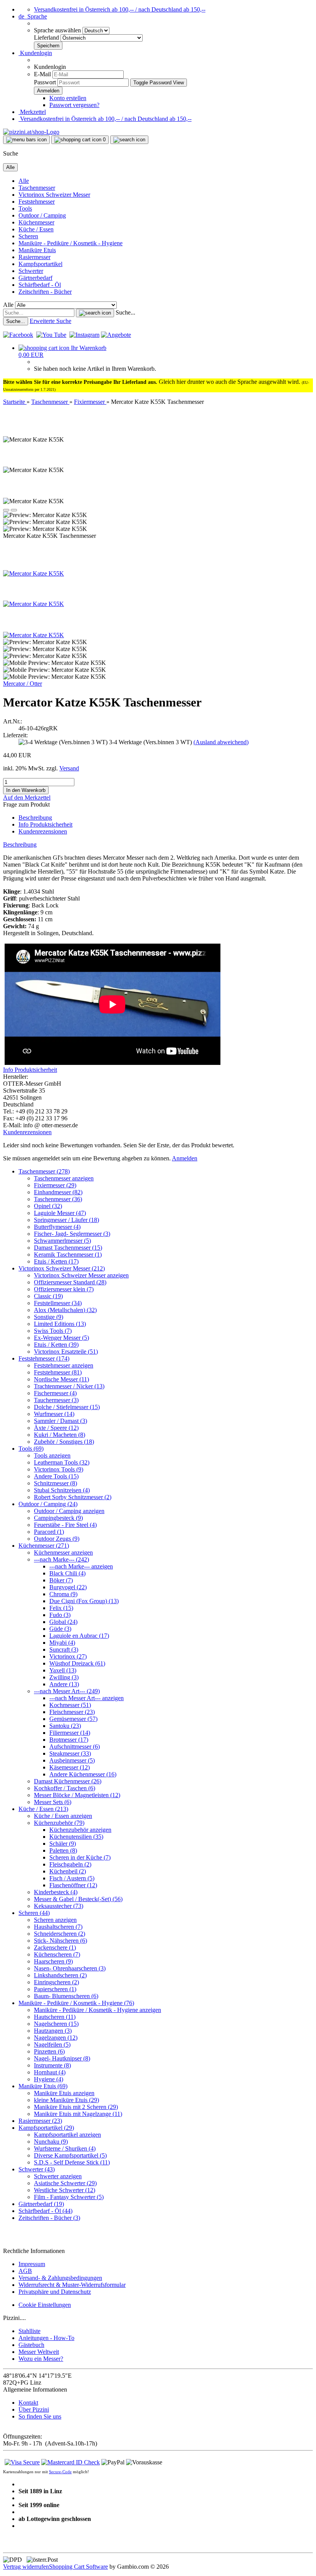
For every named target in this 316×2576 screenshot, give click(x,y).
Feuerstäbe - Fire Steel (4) (65, 1525)
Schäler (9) (63, 1844)
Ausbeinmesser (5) (72, 1760)
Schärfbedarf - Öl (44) (45, 2211)
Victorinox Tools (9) (59, 1469)
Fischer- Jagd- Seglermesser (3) (72, 1234)
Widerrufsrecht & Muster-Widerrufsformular (72, 2285)
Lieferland (47, 38)
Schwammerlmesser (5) (62, 1241)
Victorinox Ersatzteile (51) (66, 1352)
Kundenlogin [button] (35, 53)
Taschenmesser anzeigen (64, 1178)
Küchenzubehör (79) (59, 1823)
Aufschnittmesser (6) (75, 1747)
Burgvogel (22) (68, 1587)
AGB (25, 2271)
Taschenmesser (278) (44, 1171)
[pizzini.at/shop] (31, 132)
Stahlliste (29, 2331)
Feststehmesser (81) (58, 1372)
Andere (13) (64, 1684)
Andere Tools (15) (56, 1476)
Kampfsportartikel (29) (46, 2128)
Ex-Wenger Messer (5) (61, 1338)
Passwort (45, 82)
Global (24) (63, 1622)
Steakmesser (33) (70, 1753)
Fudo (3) (60, 1615)
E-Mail (42, 74)
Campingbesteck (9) (58, 1518)
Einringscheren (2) (56, 1982)
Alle (24, 181)
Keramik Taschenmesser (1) (68, 1255)
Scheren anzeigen (55, 1920)
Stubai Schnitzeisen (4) (62, 1490)
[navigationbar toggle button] (26, 140)
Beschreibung (35, 818)
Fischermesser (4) (55, 1393)
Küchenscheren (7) (57, 1954)
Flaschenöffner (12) (73, 1885)
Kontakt (28, 2403)
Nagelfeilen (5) (52, 2045)
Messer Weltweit (39, 2352)
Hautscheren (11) (55, 2017)
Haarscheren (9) (53, 1961)
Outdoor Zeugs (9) (57, 1539)
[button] (33, 16)
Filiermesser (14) (70, 1733)
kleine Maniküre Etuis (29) (66, 2100)
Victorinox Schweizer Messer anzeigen (81, 1275)
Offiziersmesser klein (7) (64, 1289)
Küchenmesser (36, 222)
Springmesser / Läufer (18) (66, 1220)
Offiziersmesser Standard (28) (70, 1282)
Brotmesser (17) (69, 1740)
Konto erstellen (68, 98)
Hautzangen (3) (53, 2031)
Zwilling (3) (64, 1677)
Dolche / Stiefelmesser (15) (67, 1407)
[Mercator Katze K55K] (34, 573)
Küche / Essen (36, 229)
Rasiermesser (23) (40, 2121)
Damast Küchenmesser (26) (68, 1781)
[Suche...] (95, 313)
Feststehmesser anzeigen (64, 1365)
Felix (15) (61, 1608)
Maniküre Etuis (37, 250)
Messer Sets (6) (53, 1802)
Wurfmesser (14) (54, 1414)
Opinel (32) (48, 1206)
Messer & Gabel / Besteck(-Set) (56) (78, 1899)
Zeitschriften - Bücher (45, 292)
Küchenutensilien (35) (76, 1837)
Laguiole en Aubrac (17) (79, 1636)
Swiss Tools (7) (53, 1331)
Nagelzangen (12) (56, 2038)
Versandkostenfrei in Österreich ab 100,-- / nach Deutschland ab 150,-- (120, 9)
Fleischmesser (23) (72, 1712)
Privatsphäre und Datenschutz (55, 2292)
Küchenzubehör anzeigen (80, 1830)
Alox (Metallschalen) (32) (65, 1310)
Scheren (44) (34, 1913)
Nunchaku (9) (51, 2142)
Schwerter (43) (37, 2169)
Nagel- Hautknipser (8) (62, 2058)
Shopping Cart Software (78, 2567)
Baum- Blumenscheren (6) (66, 1996)
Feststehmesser (37, 202)
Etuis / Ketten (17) (56, 1261)
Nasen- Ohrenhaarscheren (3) (70, 1968)
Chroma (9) (63, 1594)
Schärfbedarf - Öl (40, 285)
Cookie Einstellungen (45, 2305)
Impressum (32, 2264)
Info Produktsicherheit (45, 824)
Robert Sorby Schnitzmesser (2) (73, 1497)
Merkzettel (32, 112)
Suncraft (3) (64, 1650)
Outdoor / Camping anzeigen (69, 1511)
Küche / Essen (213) (43, 1809)
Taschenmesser (37, 188)
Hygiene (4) (49, 2079)
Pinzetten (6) (49, 2051)
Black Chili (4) (67, 1573)
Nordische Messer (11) (61, 1379)
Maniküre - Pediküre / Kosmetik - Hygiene (71, 243)
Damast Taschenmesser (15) (68, 1248)
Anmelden (185, 1158)
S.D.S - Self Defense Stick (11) (72, 2162)
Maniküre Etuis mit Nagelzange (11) (78, 2114)
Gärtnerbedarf (35, 278)
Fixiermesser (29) (55, 1185)
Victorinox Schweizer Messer (54, 195)
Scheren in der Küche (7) (80, 1857)
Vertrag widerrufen (26, 2567)
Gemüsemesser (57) (73, 1719)
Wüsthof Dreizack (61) (77, 1663)
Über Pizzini (34, 2409)
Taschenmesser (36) (58, 1199)
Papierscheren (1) (55, 1989)
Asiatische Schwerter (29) (65, 2183)
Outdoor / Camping (42, 215)
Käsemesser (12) (70, 1767)
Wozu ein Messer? (41, 2359)
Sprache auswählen (58, 30)
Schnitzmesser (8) (55, 1483)
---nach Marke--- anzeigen (81, 1566)
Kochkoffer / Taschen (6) (65, 1788)
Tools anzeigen (52, 1455)
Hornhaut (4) (50, 2072)
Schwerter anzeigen (58, 2176)
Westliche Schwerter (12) (65, 2190)
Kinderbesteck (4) (56, 1892)
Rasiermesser (34, 257)
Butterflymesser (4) (57, 1227)
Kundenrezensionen (43, 831)
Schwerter (31, 271)
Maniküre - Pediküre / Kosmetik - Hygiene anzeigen (97, 2010)
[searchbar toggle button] (129, 140)
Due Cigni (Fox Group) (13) (84, 1601)
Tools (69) (31, 1449)
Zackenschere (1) (55, 1947)
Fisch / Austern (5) (72, 1878)
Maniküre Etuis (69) (43, 2086)
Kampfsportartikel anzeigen (67, 2135)
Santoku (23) (65, 1726)
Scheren (28, 236)
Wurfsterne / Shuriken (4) (65, 2148)
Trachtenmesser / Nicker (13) (69, 1386)
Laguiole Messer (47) (60, 1213)
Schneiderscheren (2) (60, 1934)
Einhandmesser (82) (58, 1192)
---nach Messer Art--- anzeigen (87, 1698)
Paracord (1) (49, 1532)
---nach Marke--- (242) (61, 1559)
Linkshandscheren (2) (60, 1975)
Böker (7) (61, 1580)
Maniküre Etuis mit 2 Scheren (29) (76, 2107)
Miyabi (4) (62, 1643)
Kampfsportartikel (40, 264)
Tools (25, 208)
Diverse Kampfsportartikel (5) (70, 2155)
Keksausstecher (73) (59, 1906)
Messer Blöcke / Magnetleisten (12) (77, 1795)
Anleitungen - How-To (46, 2338)
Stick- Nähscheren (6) (61, 1941)
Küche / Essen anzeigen (63, 1816)
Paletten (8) (63, 1850)
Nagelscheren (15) (56, 2024)
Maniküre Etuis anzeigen (64, 2093)
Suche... (125, 312)
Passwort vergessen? (74, 105)
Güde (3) (60, 1629)
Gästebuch (31, 2345)
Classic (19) (48, 1296)
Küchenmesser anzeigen (63, 1552)
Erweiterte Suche (50, 321)
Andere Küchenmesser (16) (83, 1774)
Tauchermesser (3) (56, 1400)
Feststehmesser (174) (44, 1358)
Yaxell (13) (63, 1670)
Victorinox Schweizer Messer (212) (62, 1268)
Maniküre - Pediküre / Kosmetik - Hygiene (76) (76, 2003)
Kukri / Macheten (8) (60, 1435)
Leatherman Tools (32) (62, 1462)
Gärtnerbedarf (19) (41, 2204)
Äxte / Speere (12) (56, 1428)
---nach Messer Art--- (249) (67, 1691)
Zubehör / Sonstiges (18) (64, 1442)
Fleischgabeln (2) (70, 1864)
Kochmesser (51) (70, 1705)
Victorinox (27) (68, 1656)
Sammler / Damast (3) (61, 1421)
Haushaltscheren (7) (58, 1927)
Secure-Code (60, 2472)
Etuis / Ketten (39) (56, 1345)
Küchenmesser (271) (44, 1546)
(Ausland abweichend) (221, 742)
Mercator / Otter (23, 684)
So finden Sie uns (40, 2416)
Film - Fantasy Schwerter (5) (69, 2197)
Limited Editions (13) (60, 1324)
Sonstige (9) (49, 1317)
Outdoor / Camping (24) (48, 1504)
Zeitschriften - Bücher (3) (49, 2218)
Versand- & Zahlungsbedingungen (60, 2278)
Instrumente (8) (52, 2065)
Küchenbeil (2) (68, 1871)
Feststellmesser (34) (58, 1303)
